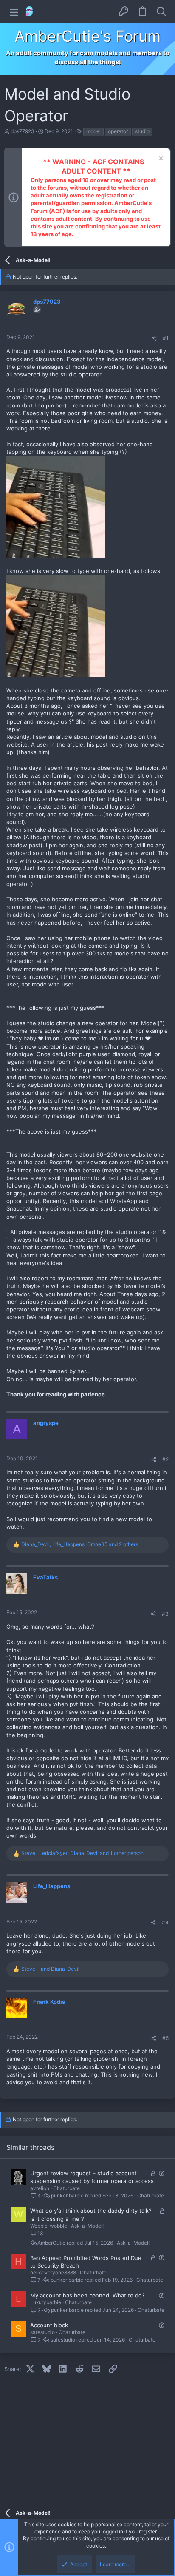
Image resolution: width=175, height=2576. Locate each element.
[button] (14, 12)
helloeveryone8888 (53, 2273)
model (93, 131)
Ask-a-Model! (87, 2226)
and (50, 1969)
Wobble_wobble (49, 2226)
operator (118, 131)
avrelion (40, 2188)
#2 (165, 1459)
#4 (165, 1922)
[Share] (154, 338)
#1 (166, 338)
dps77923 (23, 131)
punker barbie (67, 2196)
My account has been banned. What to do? (87, 2295)
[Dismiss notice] (160, 159)
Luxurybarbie (46, 2302)
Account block (49, 2325)
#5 (165, 2038)
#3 (165, 1614)
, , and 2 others (80, 1544)
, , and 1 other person (82, 1853)
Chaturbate (66, 2188)
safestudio (42, 2332)
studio (142, 131)
